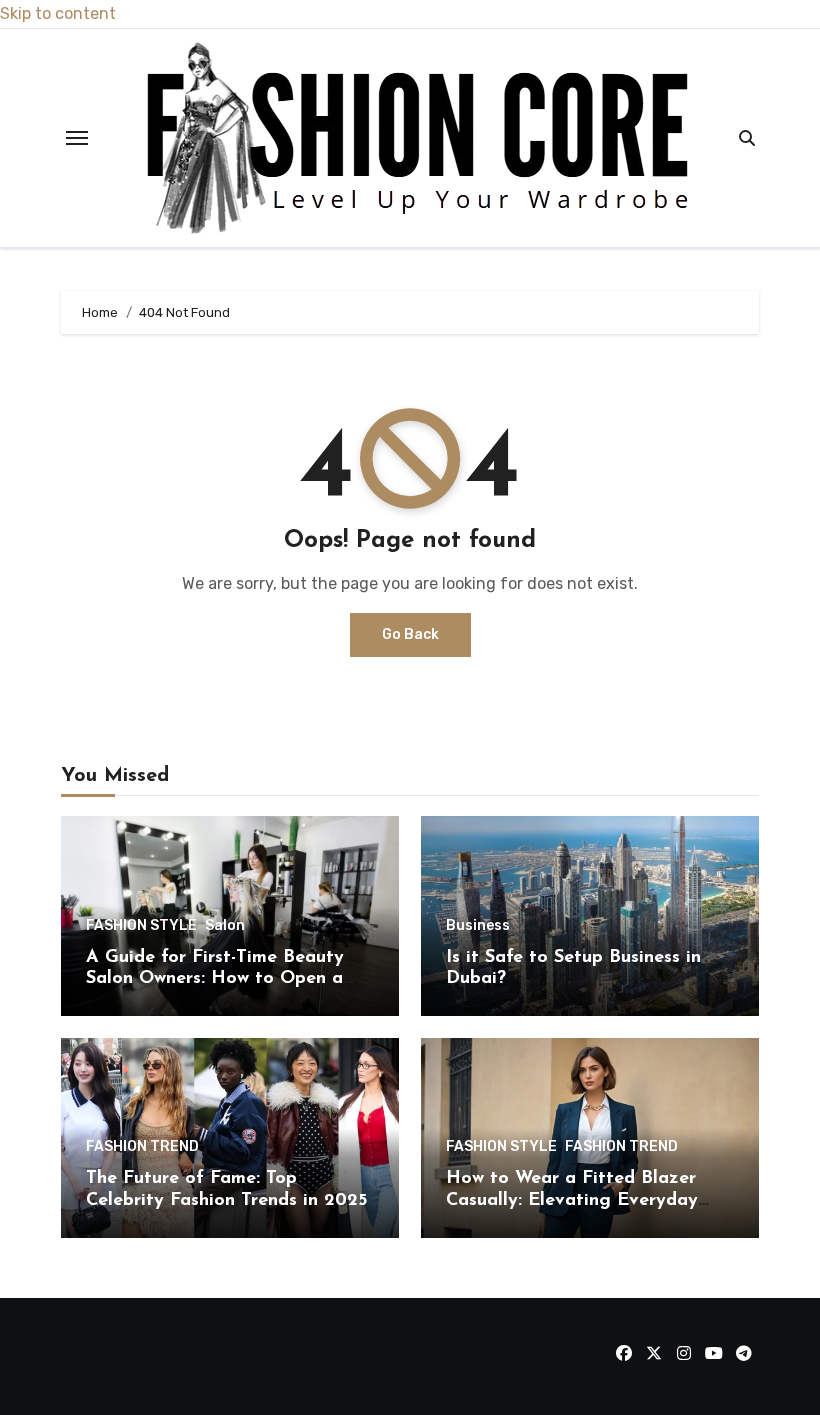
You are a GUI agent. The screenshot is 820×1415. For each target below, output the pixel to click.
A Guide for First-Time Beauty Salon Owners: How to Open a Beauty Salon (215, 979)
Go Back (410, 634)
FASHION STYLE (141, 926)
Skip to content (58, 13)
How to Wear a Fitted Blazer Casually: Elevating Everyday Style (572, 1200)
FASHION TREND (142, 1147)
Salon (225, 926)
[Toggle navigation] (77, 138)
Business (478, 926)
